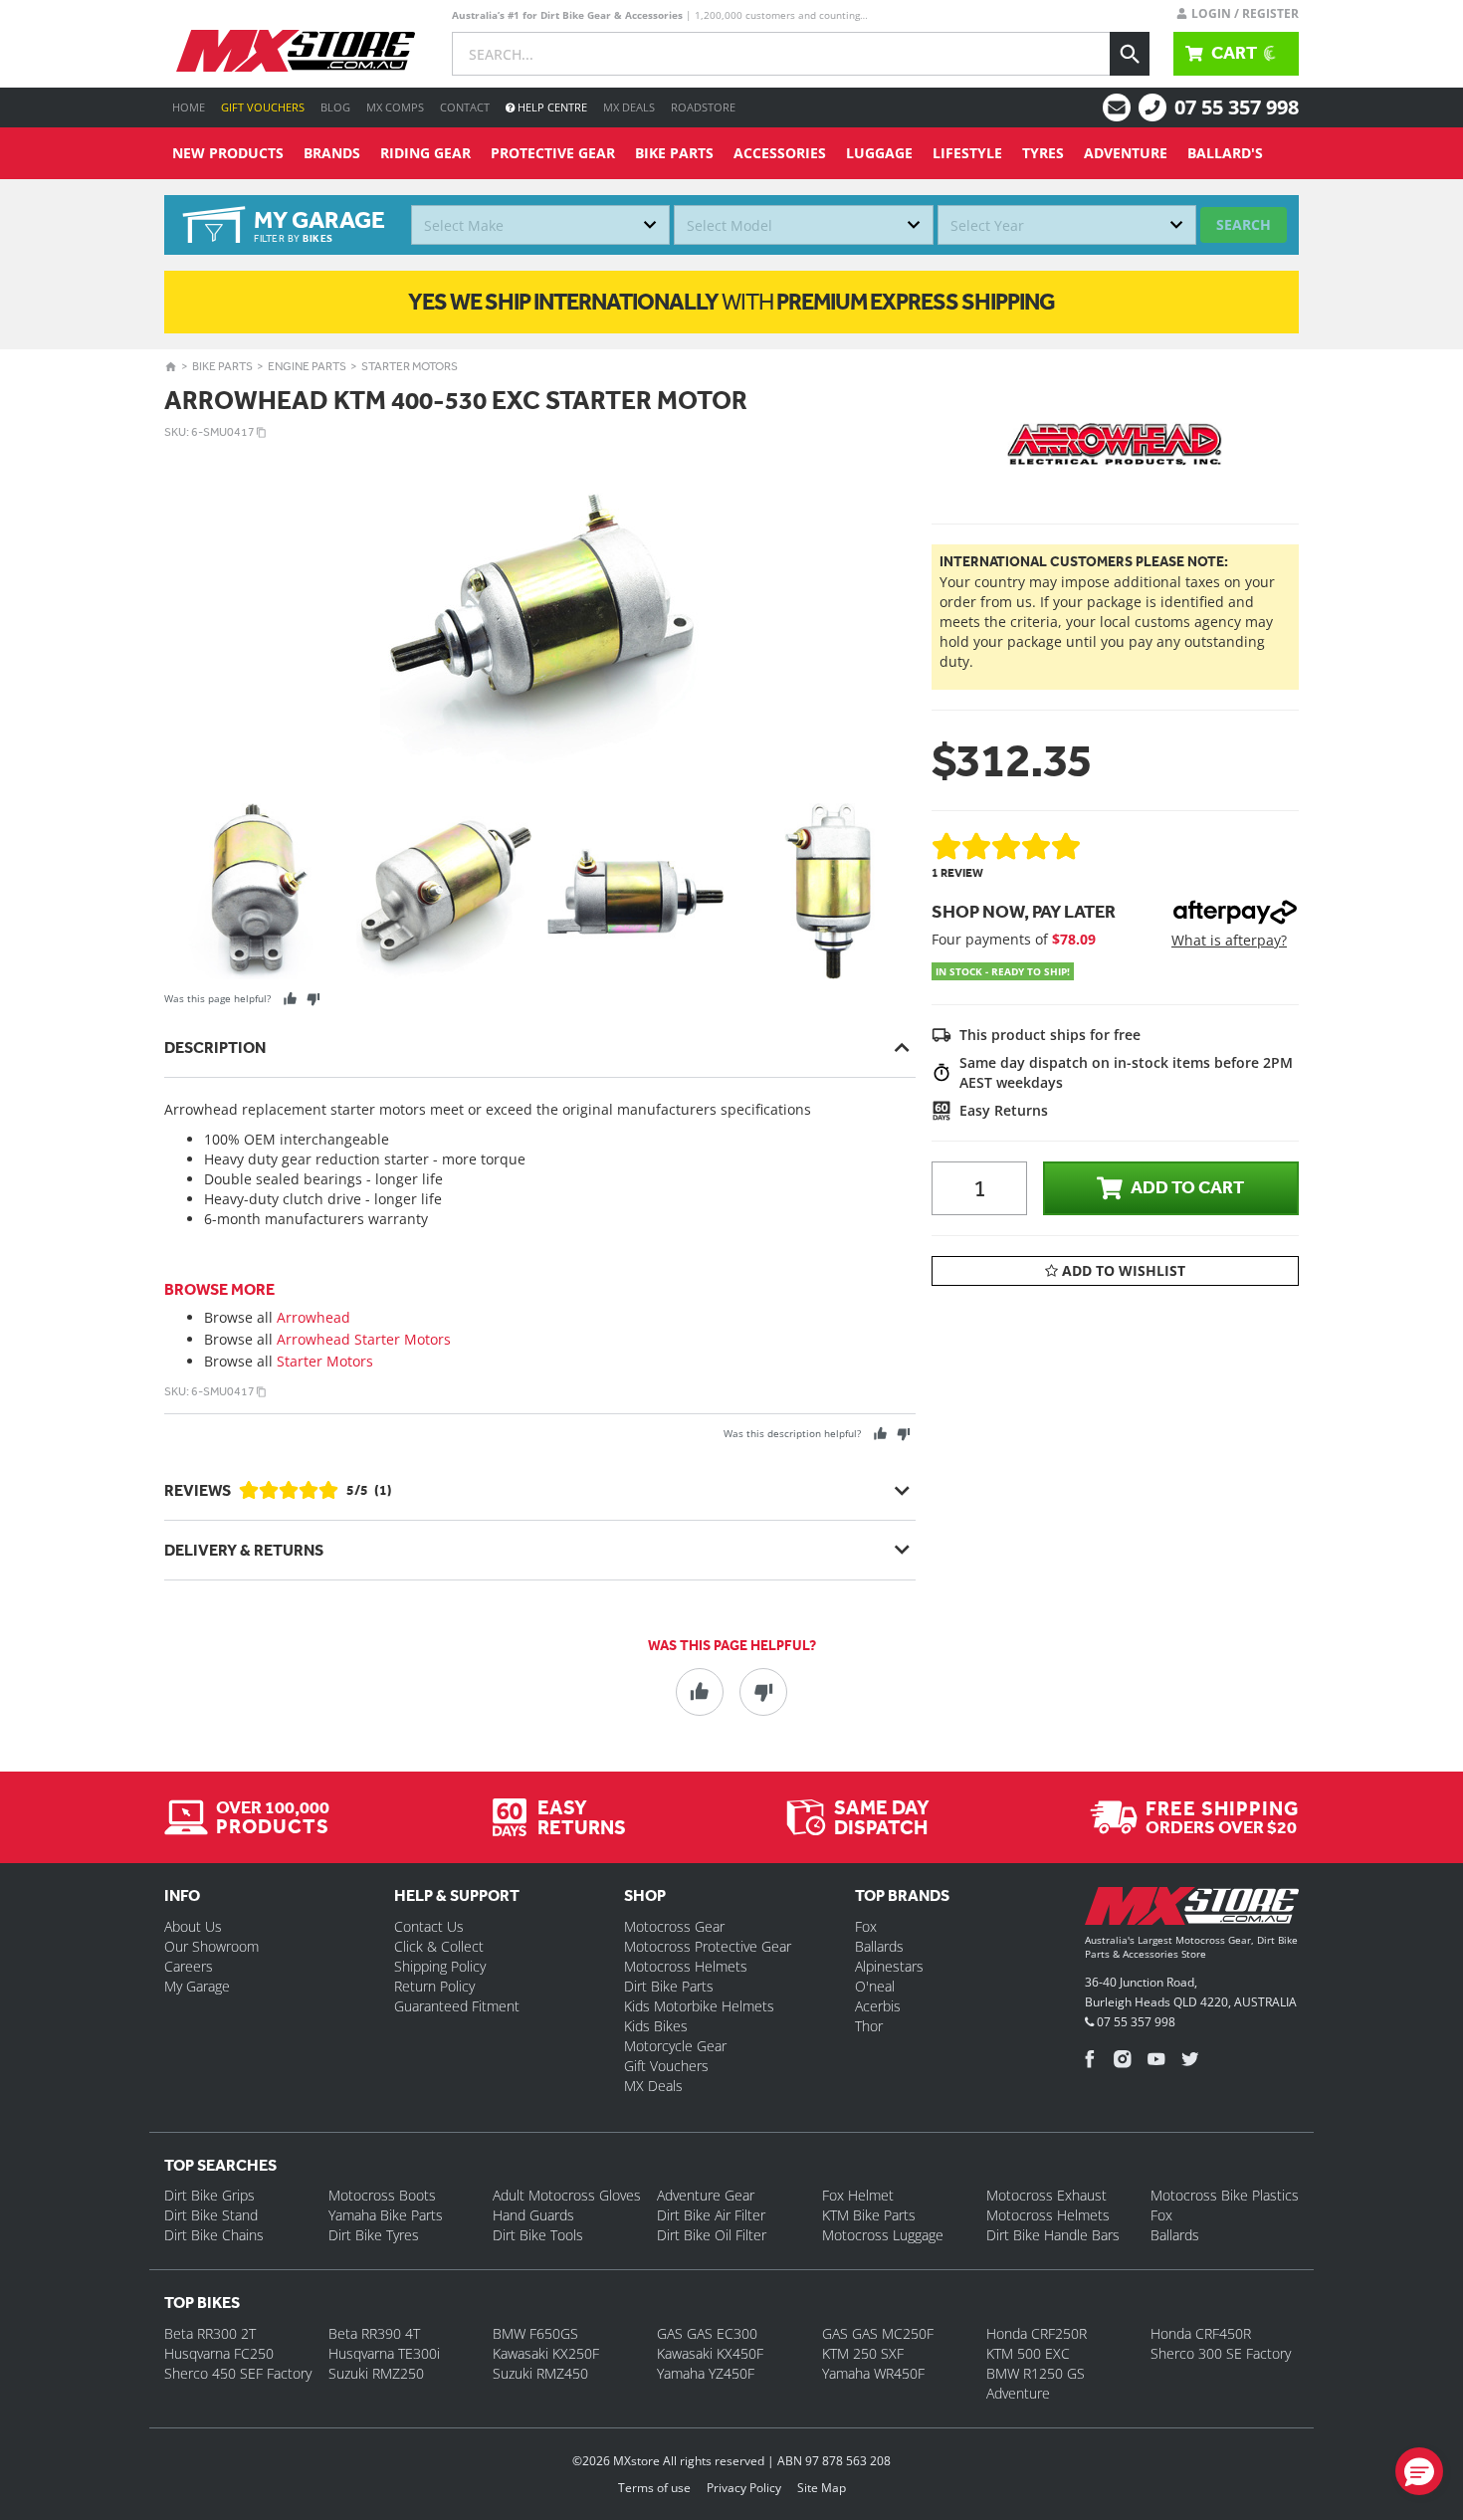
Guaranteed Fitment (457, 2006)
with (731, 302)
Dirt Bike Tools (538, 2235)
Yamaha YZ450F (706, 2373)
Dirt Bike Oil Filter (712, 2235)
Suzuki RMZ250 (376, 2373)
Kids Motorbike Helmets (699, 2006)
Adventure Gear (706, 2195)
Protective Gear (553, 153)
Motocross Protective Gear (708, 1946)
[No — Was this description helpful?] (903, 1434)
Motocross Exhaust (1046, 2195)
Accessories (780, 153)
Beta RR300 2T (210, 2333)
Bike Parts (674, 153)
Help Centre (551, 107)
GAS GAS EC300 (707, 2333)
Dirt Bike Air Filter (711, 2215)
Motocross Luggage (883, 2235)
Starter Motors (410, 366)
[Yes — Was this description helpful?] (880, 1434)
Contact (465, 107)
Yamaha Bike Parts (386, 2215)
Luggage (879, 153)
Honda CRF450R (1201, 2333)
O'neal (875, 1986)
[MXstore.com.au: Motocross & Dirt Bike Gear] (296, 51)
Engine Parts (307, 366)
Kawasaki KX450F (710, 2353)
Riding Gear (425, 153)
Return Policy (434, 1986)
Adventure (1126, 153)
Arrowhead (313, 1317)
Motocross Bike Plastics (1225, 2195)
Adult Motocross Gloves (567, 2195)
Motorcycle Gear (675, 2046)
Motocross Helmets (686, 1966)
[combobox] (540, 225)
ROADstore (703, 107)
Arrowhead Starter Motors (364, 1339)
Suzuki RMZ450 (540, 2373)
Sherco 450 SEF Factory (238, 2373)
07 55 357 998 (1237, 107)
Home (189, 107)
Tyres (1043, 153)
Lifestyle (967, 153)
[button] (1419, 2471)
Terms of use (654, 2488)
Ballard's (1225, 153)
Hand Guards (533, 2215)
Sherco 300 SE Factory (1221, 2353)
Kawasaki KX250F (546, 2353)
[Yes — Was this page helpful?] (290, 999)
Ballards (879, 1946)
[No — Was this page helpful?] (313, 999)
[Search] (1130, 54)
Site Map (822, 2488)
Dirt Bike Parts (669, 1986)
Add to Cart (1187, 1187)
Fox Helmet (858, 2195)
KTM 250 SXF (863, 2353)
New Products (228, 153)
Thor (869, 2026)
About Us (193, 1926)
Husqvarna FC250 (219, 2353)
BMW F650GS (535, 2333)
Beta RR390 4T (374, 2333)
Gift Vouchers (263, 107)
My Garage (197, 1986)
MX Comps (395, 107)
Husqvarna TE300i (384, 2353)
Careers (189, 1966)
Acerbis (878, 2006)
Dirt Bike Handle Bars (1053, 2235)
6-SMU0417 (223, 432)
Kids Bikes (656, 2026)
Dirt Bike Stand (211, 2215)
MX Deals (629, 107)
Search (1244, 224)
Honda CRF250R (1037, 2333)
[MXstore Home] (1192, 1910)
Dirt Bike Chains (214, 2235)
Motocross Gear (674, 1926)
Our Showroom (211, 1946)
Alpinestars (889, 1966)
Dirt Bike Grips (209, 2195)
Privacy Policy (744, 2488)
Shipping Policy (440, 1966)
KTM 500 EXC (1028, 2353)
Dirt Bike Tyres (374, 2235)
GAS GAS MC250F (878, 2333)
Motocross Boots (382, 2195)
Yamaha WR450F (873, 2373)
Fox (866, 1926)
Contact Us (429, 1926)
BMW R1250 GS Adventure (1036, 2383)
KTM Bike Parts (869, 2215)
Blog (335, 107)
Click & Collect (439, 1946)
